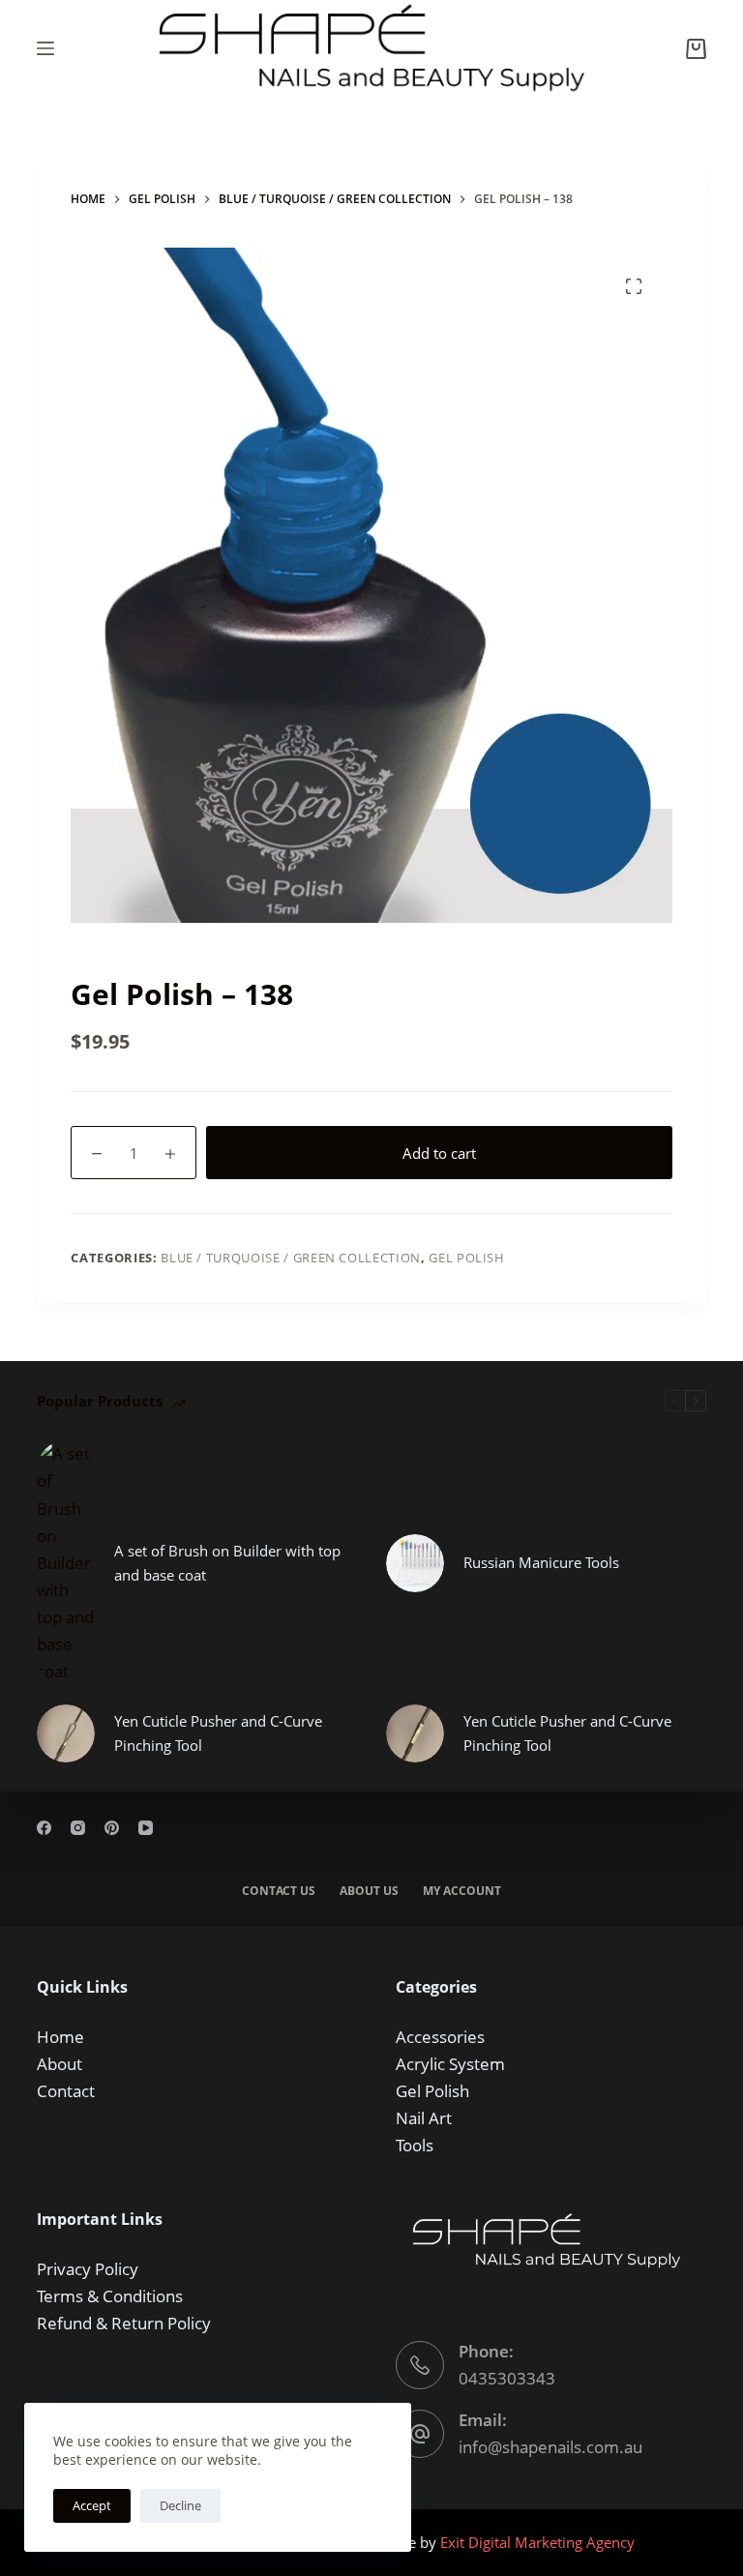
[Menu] (45, 48)
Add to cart (439, 1153)
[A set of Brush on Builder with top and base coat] (66, 1562)
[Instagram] (78, 1828)
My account (462, 1891)
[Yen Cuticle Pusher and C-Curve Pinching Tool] (66, 1733)
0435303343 (507, 2378)
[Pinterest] (112, 1828)
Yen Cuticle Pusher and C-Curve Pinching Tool (218, 1733)
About (59, 2064)
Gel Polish (467, 1258)
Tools (415, 2145)
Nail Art (424, 2118)
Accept (92, 2505)
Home (60, 2037)
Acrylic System (450, 2064)
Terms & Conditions (110, 2296)
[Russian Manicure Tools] (415, 1563)
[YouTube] (146, 1828)
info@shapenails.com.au (550, 2447)
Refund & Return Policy (124, 2323)
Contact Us (279, 1891)
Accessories (440, 2037)
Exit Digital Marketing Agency (539, 2542)
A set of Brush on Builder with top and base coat (227, 1563)
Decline (180, 2505)
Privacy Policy (88, 2269)
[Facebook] (44, 1828)
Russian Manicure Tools (541, 1562)
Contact (66, 2091)
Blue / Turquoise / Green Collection (291, 1258)
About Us (369, 1891)
